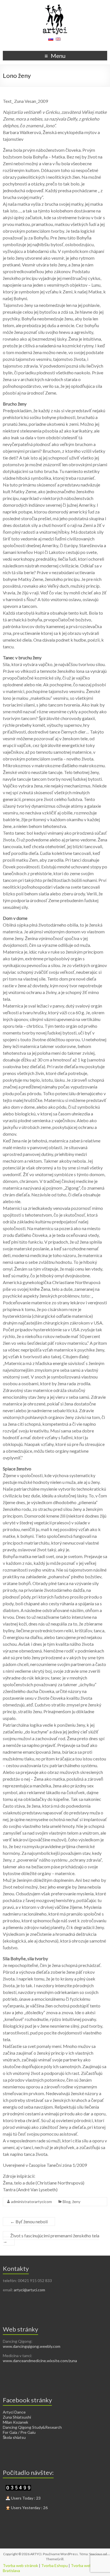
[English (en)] (58, 41)
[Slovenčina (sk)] (51, 41)
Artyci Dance (14, 2412)
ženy (76, 2202)
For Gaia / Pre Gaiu (19, 2432)
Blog (67, 2202)
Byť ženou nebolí (29, 2221)
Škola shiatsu (14, 2437)
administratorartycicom (31, 2202)
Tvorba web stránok (20, 2565)
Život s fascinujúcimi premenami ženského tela (51, 2238)
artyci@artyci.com (29, 2290)
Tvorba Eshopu (54, 2565)
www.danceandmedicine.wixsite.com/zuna (40, 2361)
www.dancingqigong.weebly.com (32, 2346)
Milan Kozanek (16, 2422)
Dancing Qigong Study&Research (32, 2427)
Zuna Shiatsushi (17, 2417)
